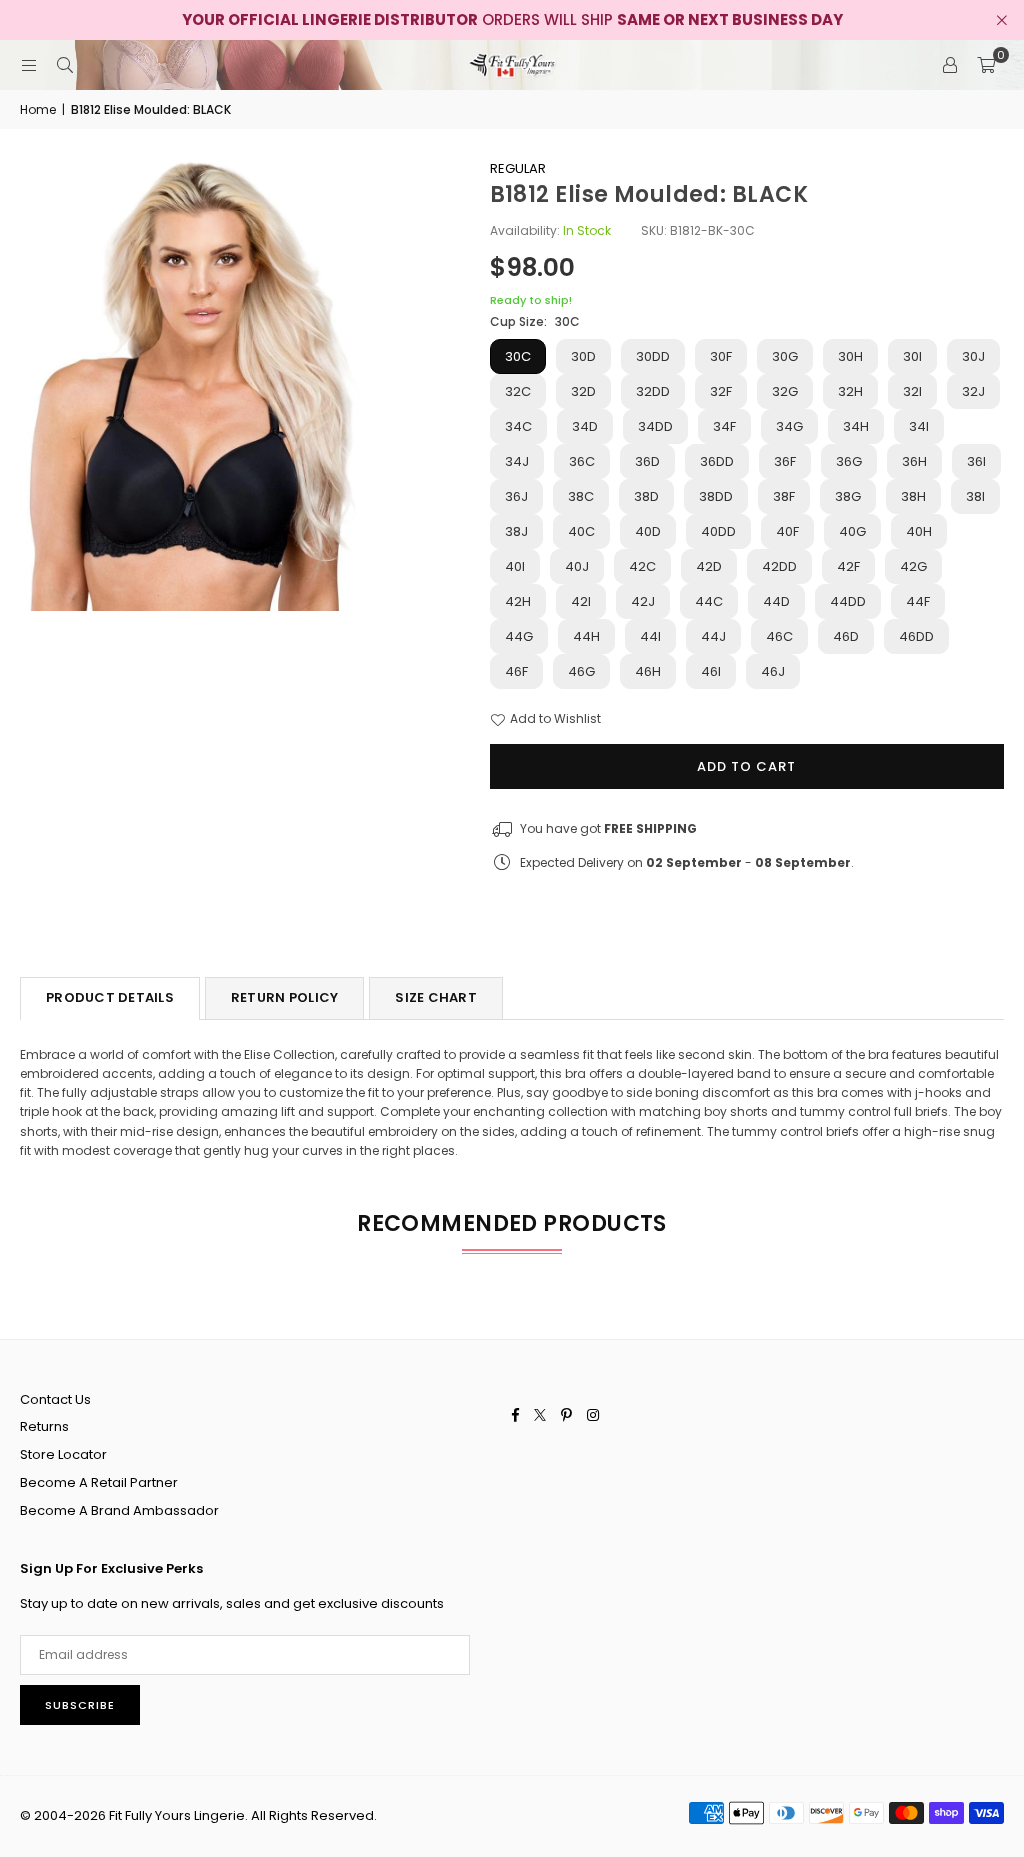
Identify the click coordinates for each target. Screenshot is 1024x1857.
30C (518, 356)
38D (646, 496)
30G (785, 356)
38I (975, 496)
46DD (916, 636)
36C (582, 461)
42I (581, 601)
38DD (716, 496)
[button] (986, 65)
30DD (653, 356)
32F (721, 391)
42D (709, 566)
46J (773, 671)
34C (518, 426)
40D (648, 531)
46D (846, 636)
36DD (717, 461)
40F (787, 531)
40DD (718, 531)
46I (711, 671)
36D (647, 461)
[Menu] (29, 64)
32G (785, 391)
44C (709, 601)
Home (38, 109)
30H (850, 356)
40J (577, 566)
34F (724, 426)
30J (973, 356)
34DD (655, 426)
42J (643, 601)
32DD (653, 391)
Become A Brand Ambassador (119, 1510)
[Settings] (950, 65)
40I (515, 566)
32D (583, 391)
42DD (779, 566)
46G (581, 671)
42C (642, 566)
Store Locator (63, 1454)
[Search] (65, 64)
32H (850, 391)
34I (919, 426)
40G (852, 531)
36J (516, 496)
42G (913, 566)
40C (581, 531)
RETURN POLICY (284, 997)
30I (912, 356)
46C (779, 636)
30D (583, 356)
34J (517, 461)
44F (918, 601)
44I (650, 636)
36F (785, 461)
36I (976, 461)
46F (516, 671)
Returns (44, 1426)
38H (913, 496)
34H (856, 426)
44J (713, 636)
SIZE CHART (436, 997)
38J (516, 531)
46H (648, 671)
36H (914, 461)
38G (848, 496)
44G (519, 636)
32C (518, 391)
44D (776, 601)
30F (721, 356)
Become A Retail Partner (99, 1482)
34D (585, 426)
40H (919, 531)
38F (784, 496)
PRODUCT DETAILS (110, 997)
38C (581, 496)
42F (848, 566)
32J (973, 391)
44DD (848, 601)
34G (789, 426)
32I (912, 391)
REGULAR (518, 168)
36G (849, 461)
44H (586, 636)
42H (518, 601)
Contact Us (55, 1399)
